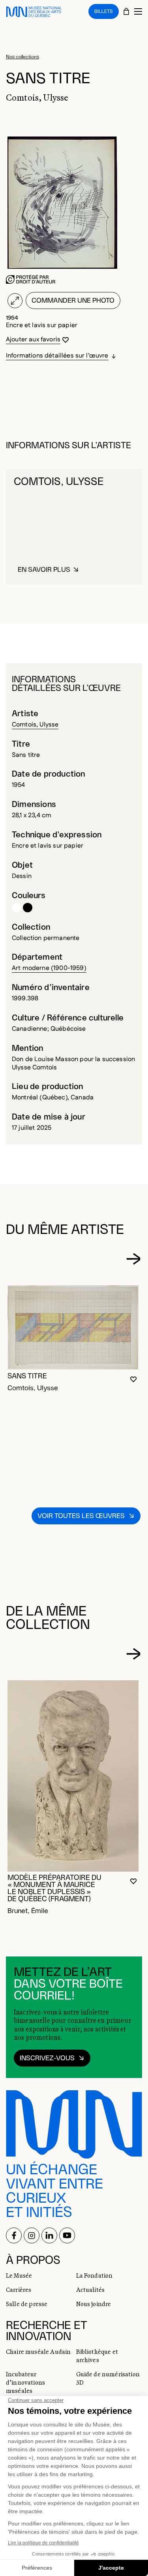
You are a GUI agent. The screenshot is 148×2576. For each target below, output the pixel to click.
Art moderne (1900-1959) (49, 968)
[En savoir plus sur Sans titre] (73, 1327)
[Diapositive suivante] (133, 1259)
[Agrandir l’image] (15, 301)
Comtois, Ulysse (35, 725)
